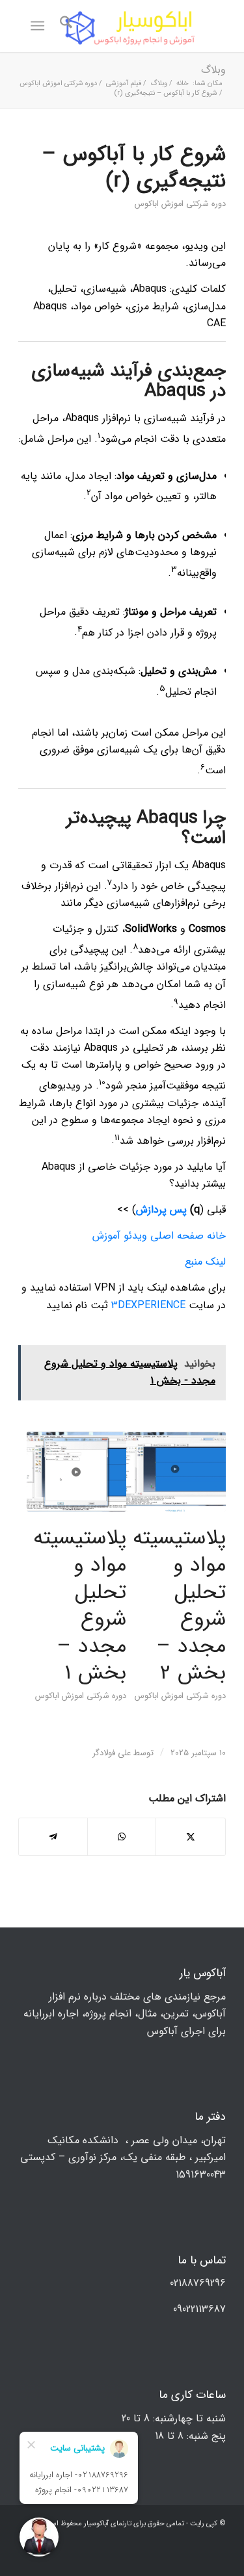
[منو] (40, 26)
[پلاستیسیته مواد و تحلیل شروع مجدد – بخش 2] (176, 1472)
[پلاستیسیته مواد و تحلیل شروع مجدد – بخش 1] (76, 1472)
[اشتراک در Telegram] (53, 1837)
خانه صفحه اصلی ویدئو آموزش (159, 1236)
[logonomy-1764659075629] (143, 26)
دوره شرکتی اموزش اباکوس (180, 204)
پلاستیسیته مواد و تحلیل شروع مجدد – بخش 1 (80, 1606)
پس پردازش (161, 1210)
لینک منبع (205, 1262)
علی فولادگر (112, 1753)
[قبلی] (38, 1546)
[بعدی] (206, 1546)
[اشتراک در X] (191, 1837)
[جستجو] (64, 26)
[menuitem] (64, 26)
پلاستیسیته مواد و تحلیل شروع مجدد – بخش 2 (179, 1606)
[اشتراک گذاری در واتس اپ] (122, 1837)
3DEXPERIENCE (148, 1305)
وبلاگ (213, 70)
